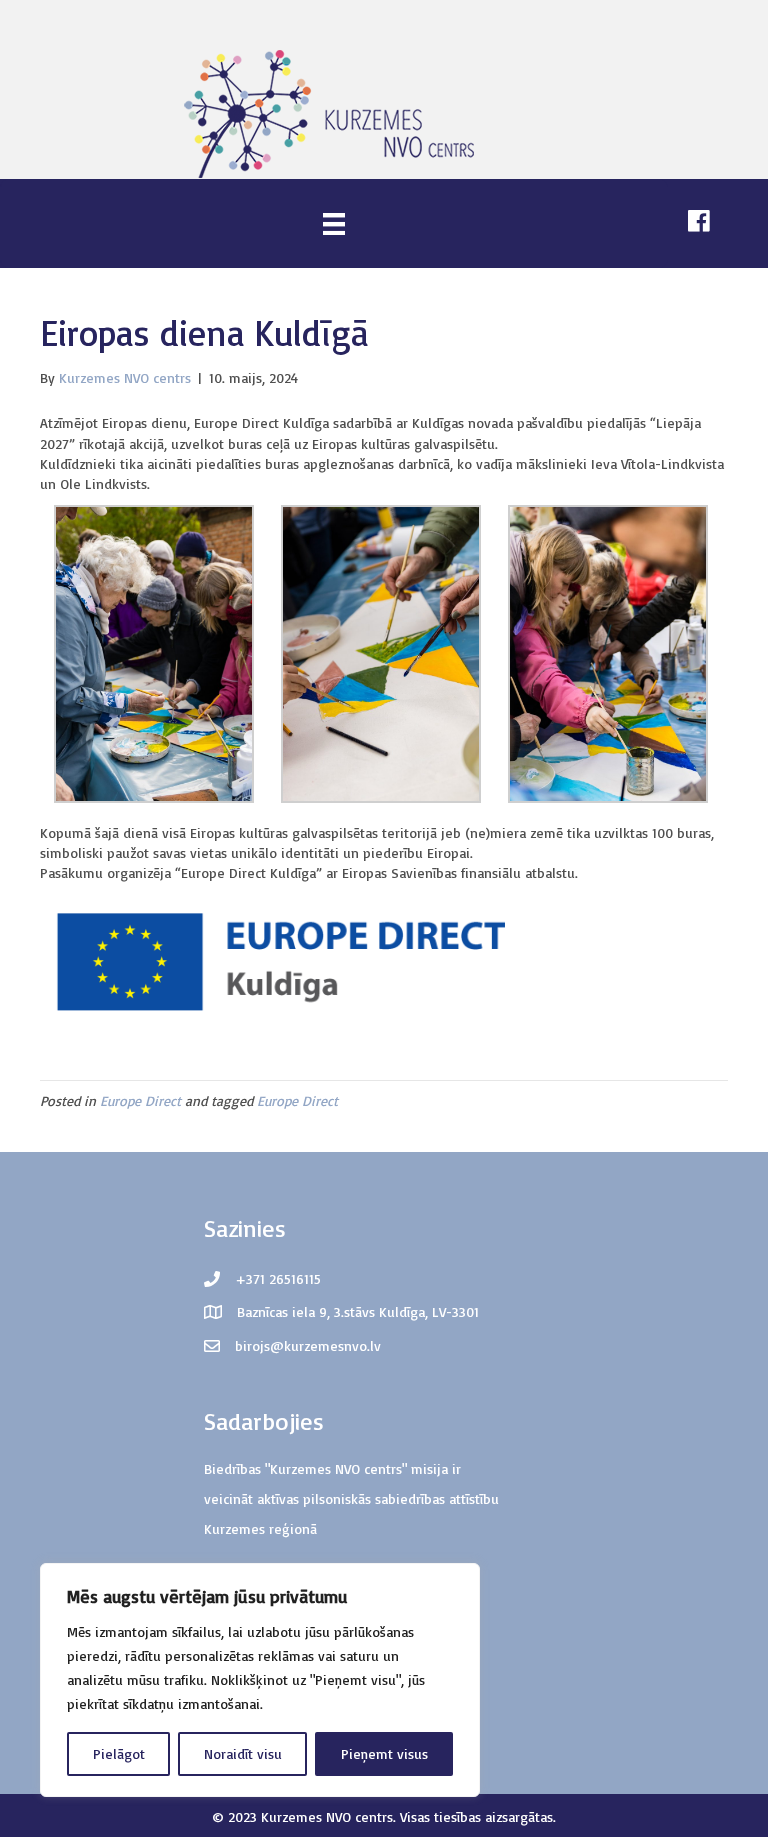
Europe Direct (140, 1100)
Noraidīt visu (243, 1753)
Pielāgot (119, 1753)
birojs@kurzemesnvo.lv (308, 1345)
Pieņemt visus (384, 1753)
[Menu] (334, 223)
